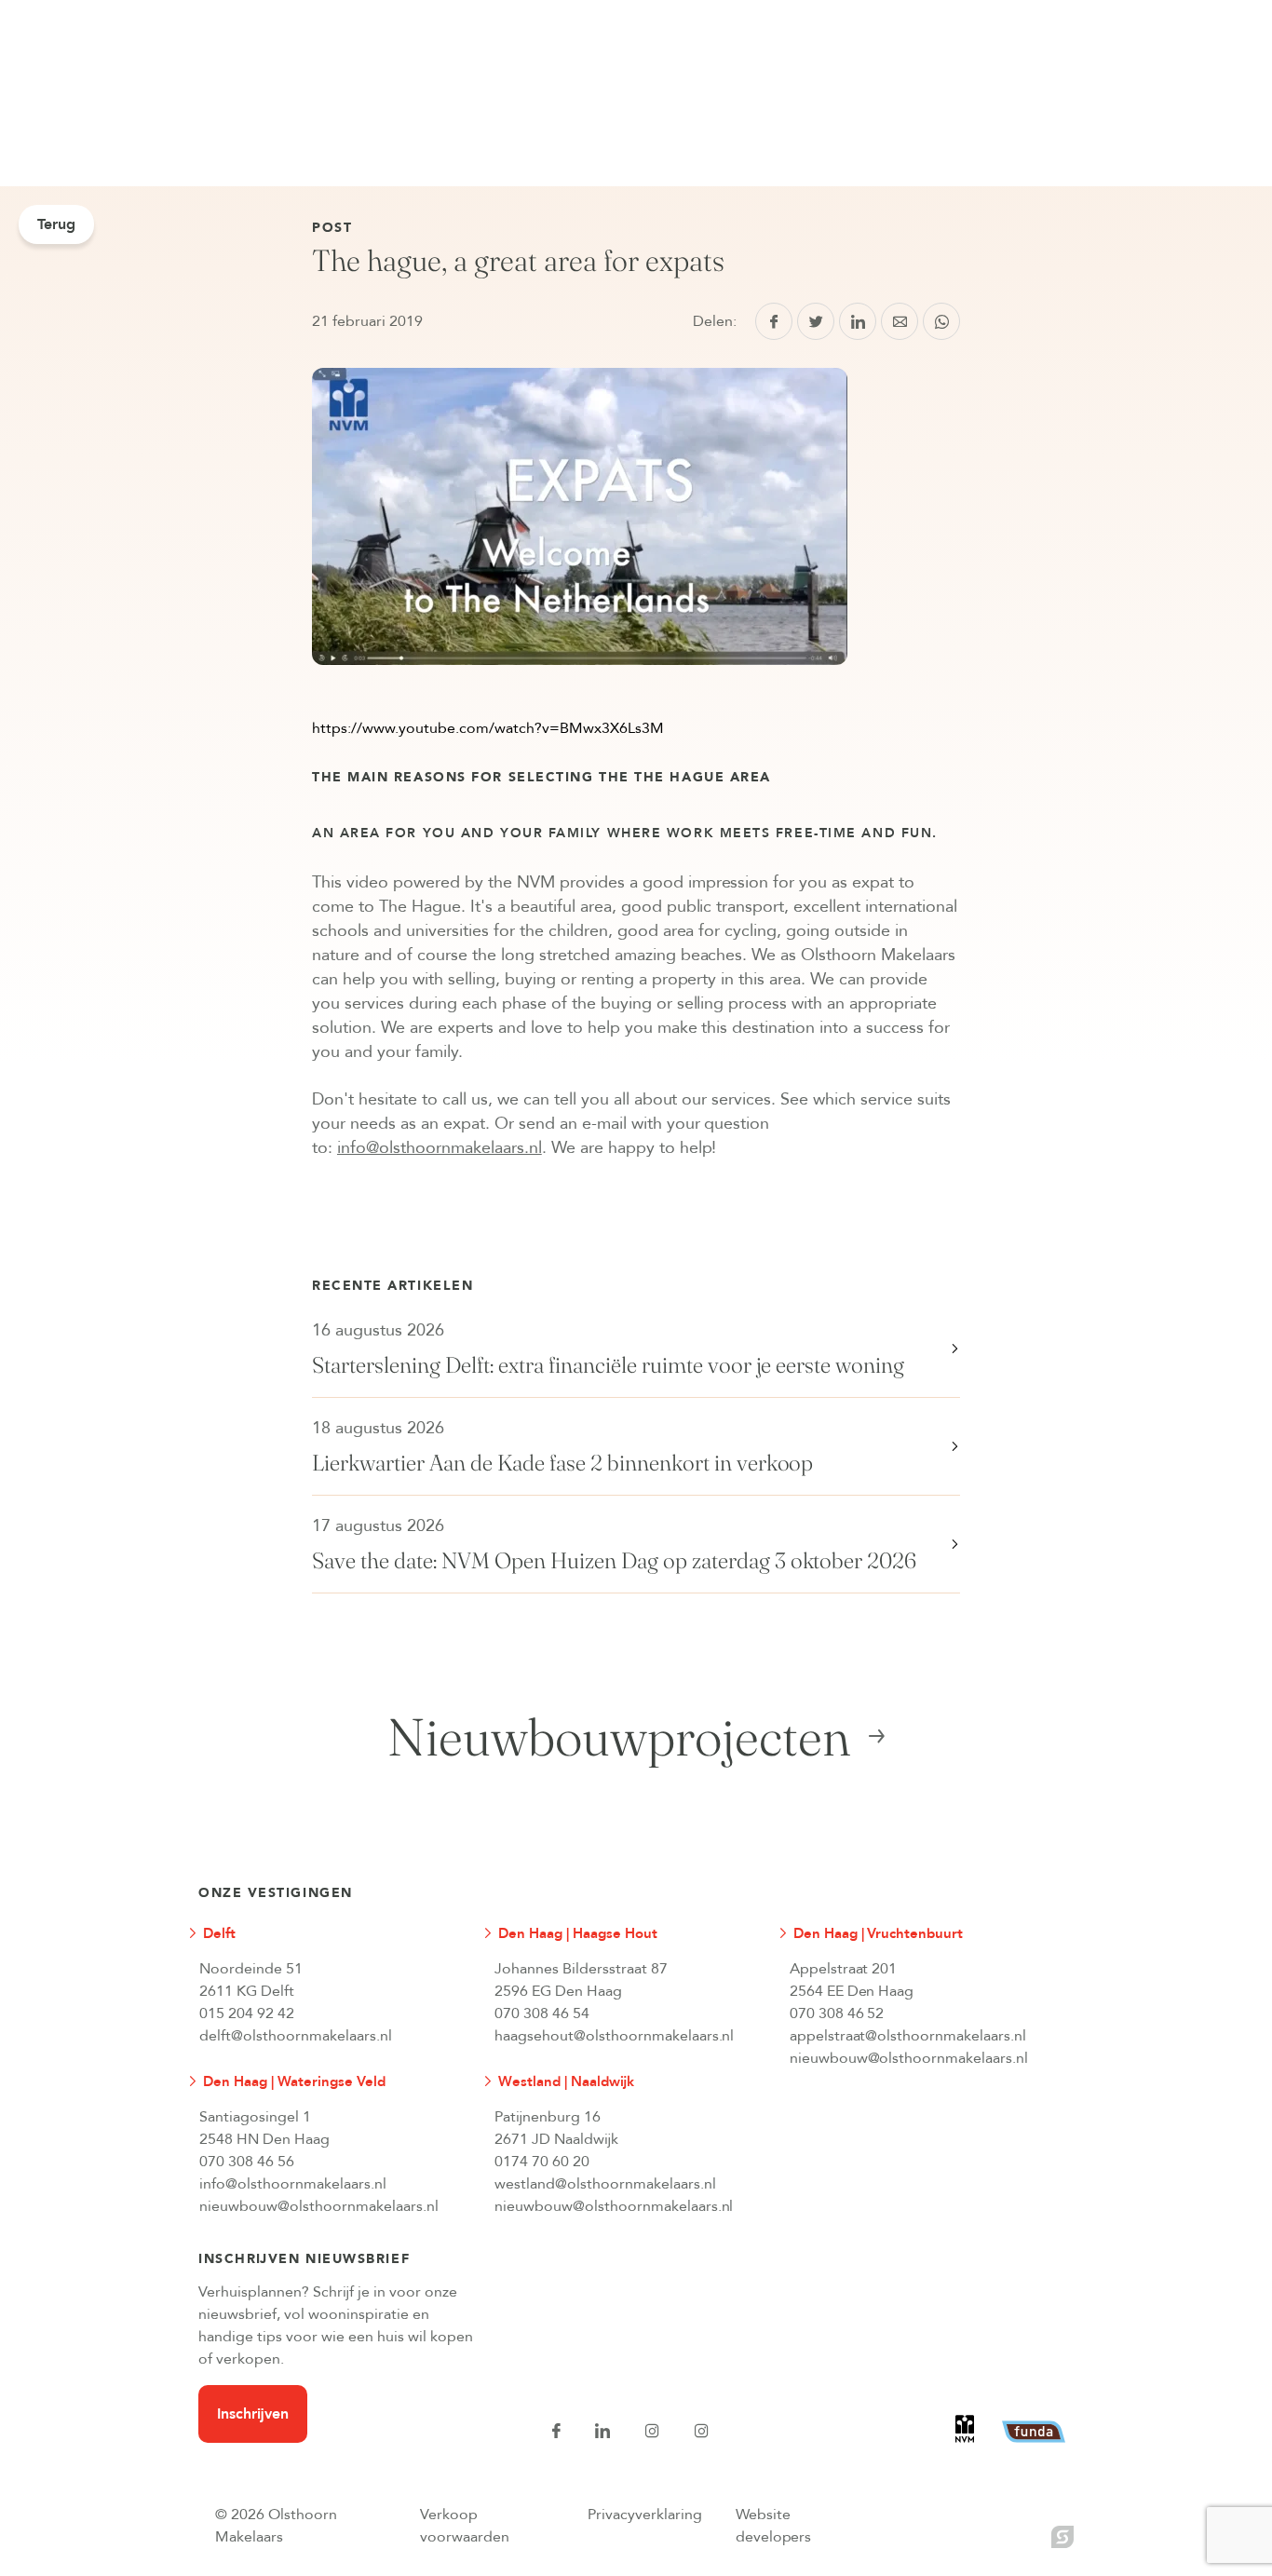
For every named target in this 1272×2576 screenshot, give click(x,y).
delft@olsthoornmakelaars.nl (296, 2036)
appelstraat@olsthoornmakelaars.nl (908, 2036)
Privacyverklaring (645, 2515)
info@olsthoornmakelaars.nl (293, 2184)
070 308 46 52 (837, 2013)
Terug (56, 224)
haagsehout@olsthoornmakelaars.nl (615, 2036)
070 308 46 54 (542, 2013)
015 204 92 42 (247, 2013)
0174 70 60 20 (542, 2162)
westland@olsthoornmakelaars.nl (605, 2184)
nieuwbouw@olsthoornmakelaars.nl (909, 2058)
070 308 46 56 (247, 2162)
